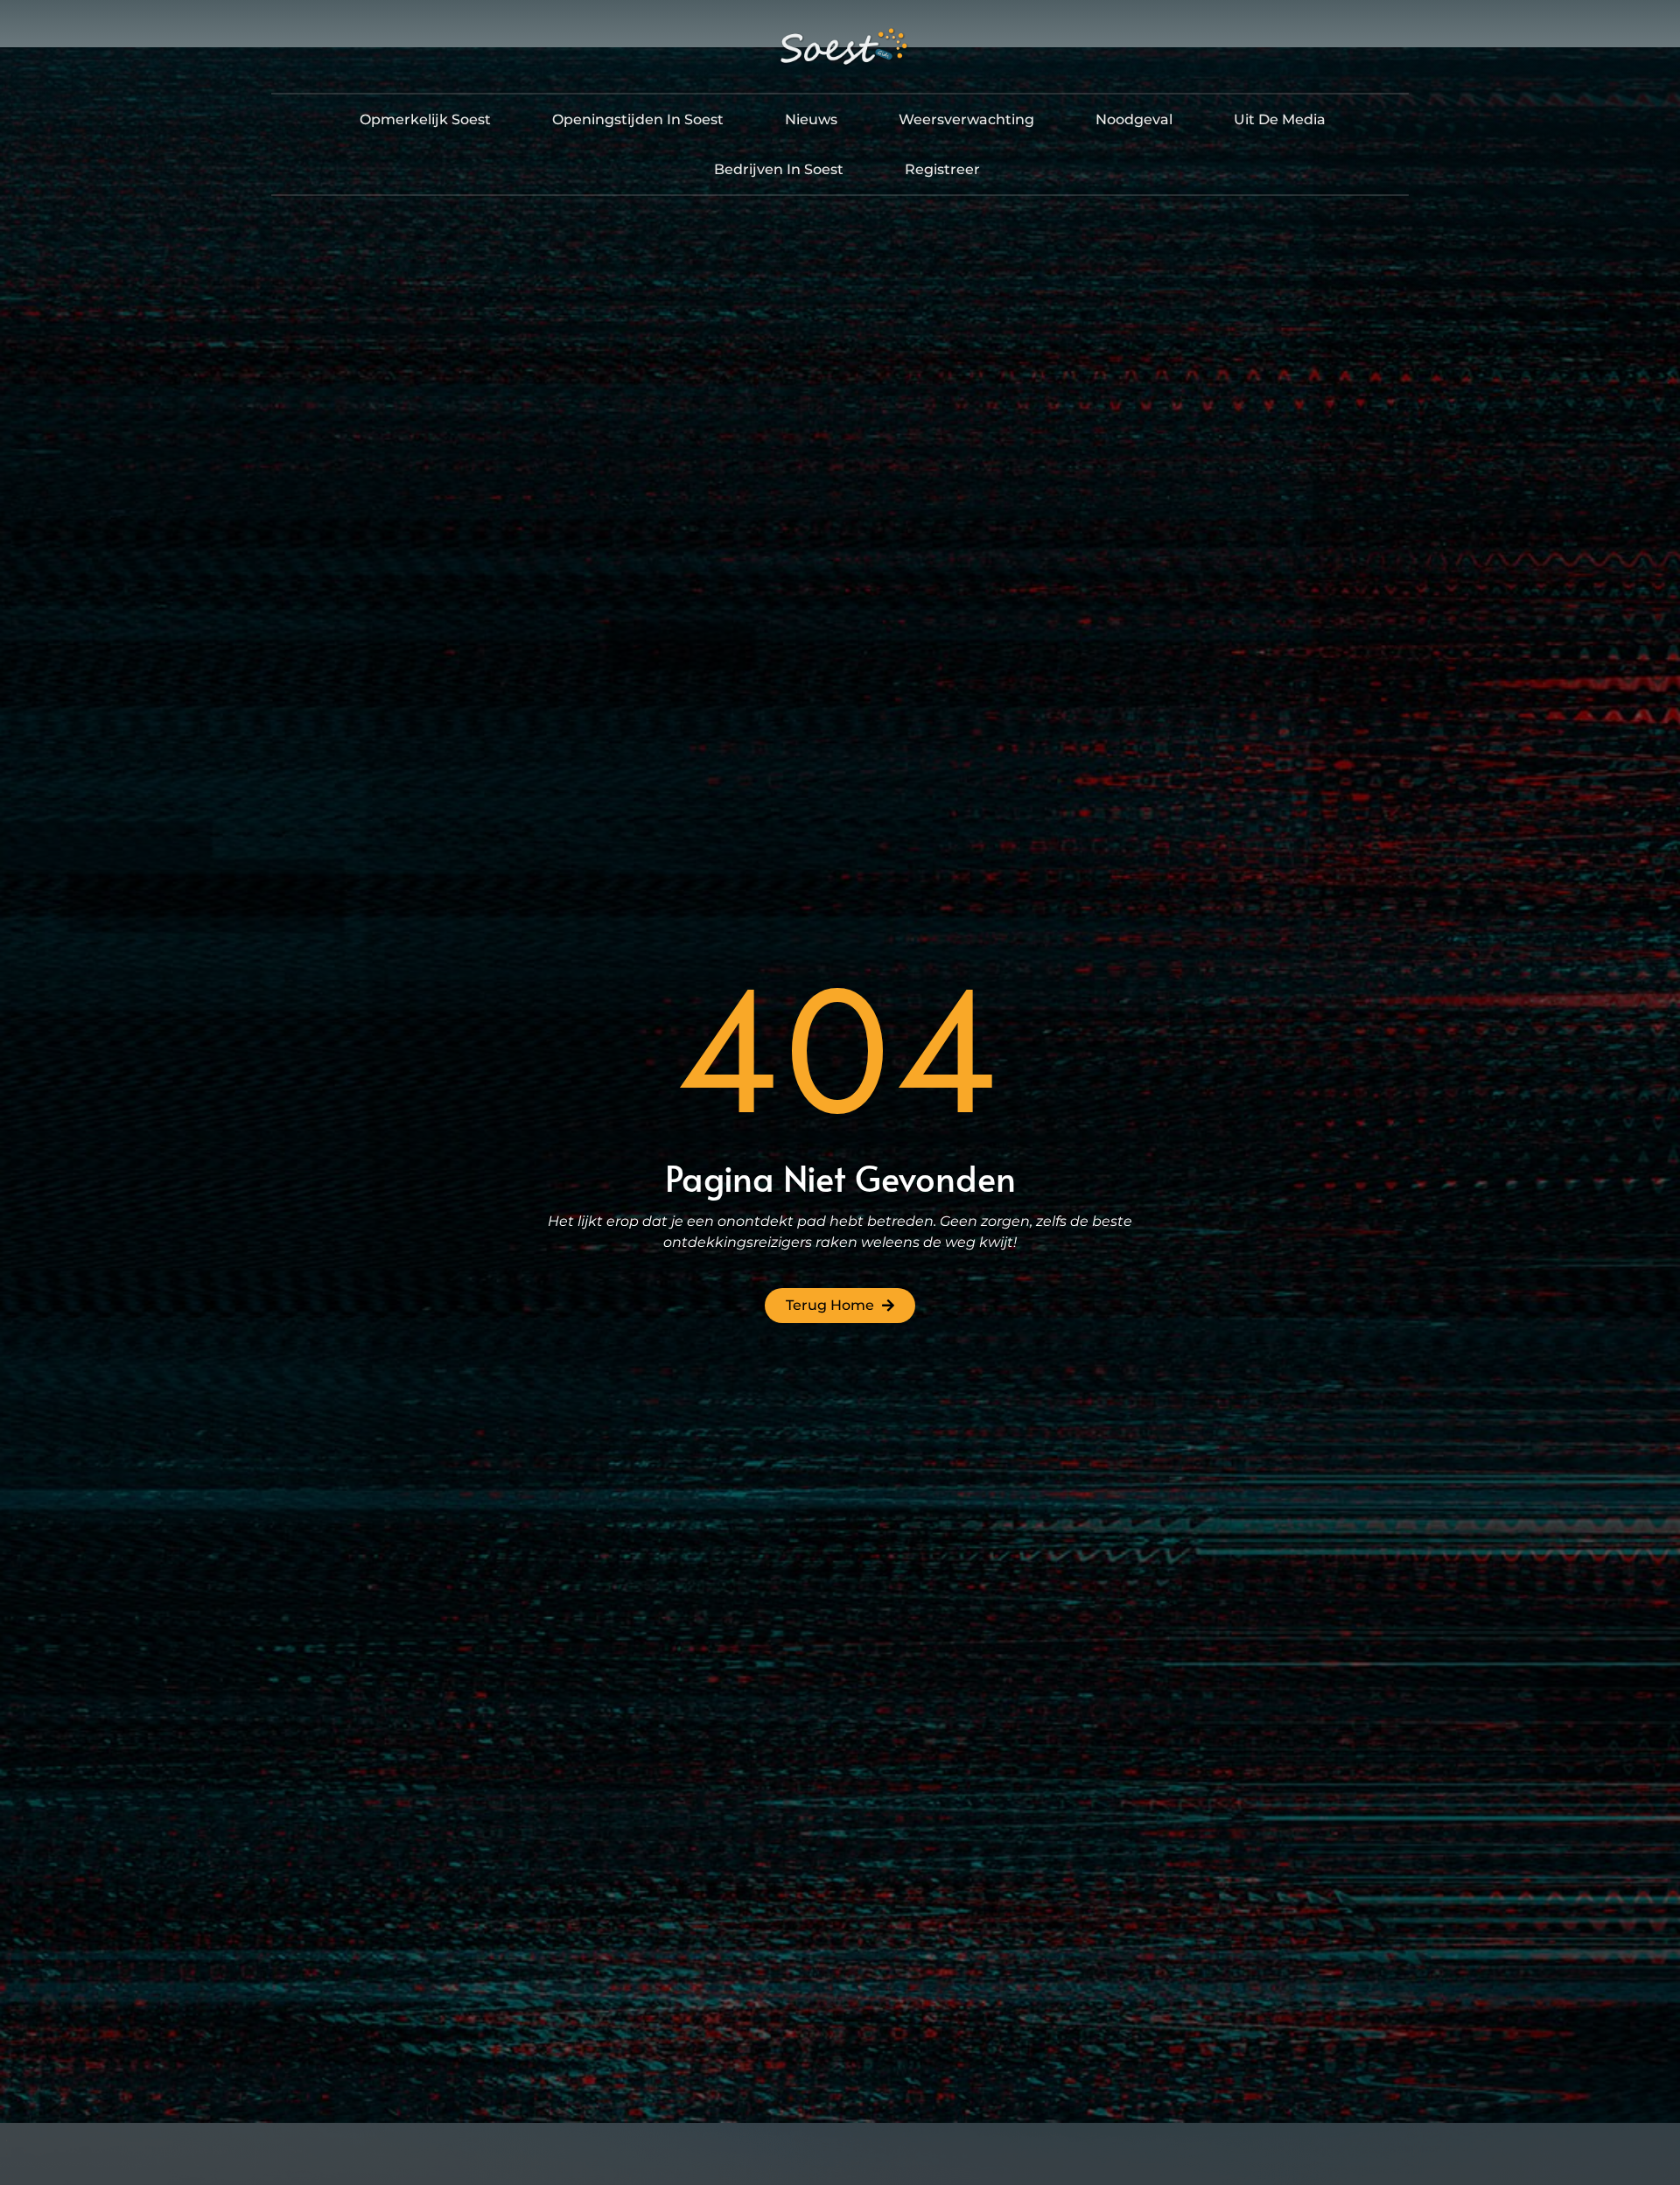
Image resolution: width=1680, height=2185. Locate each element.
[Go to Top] (1626, 2054)
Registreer (942, 169)
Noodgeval (1134, 119)
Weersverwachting (966, 119)
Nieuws (811, 119)
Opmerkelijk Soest (425, 119)
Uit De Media (1280, 119)
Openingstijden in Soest (638, 119)
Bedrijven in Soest (779, 169)
